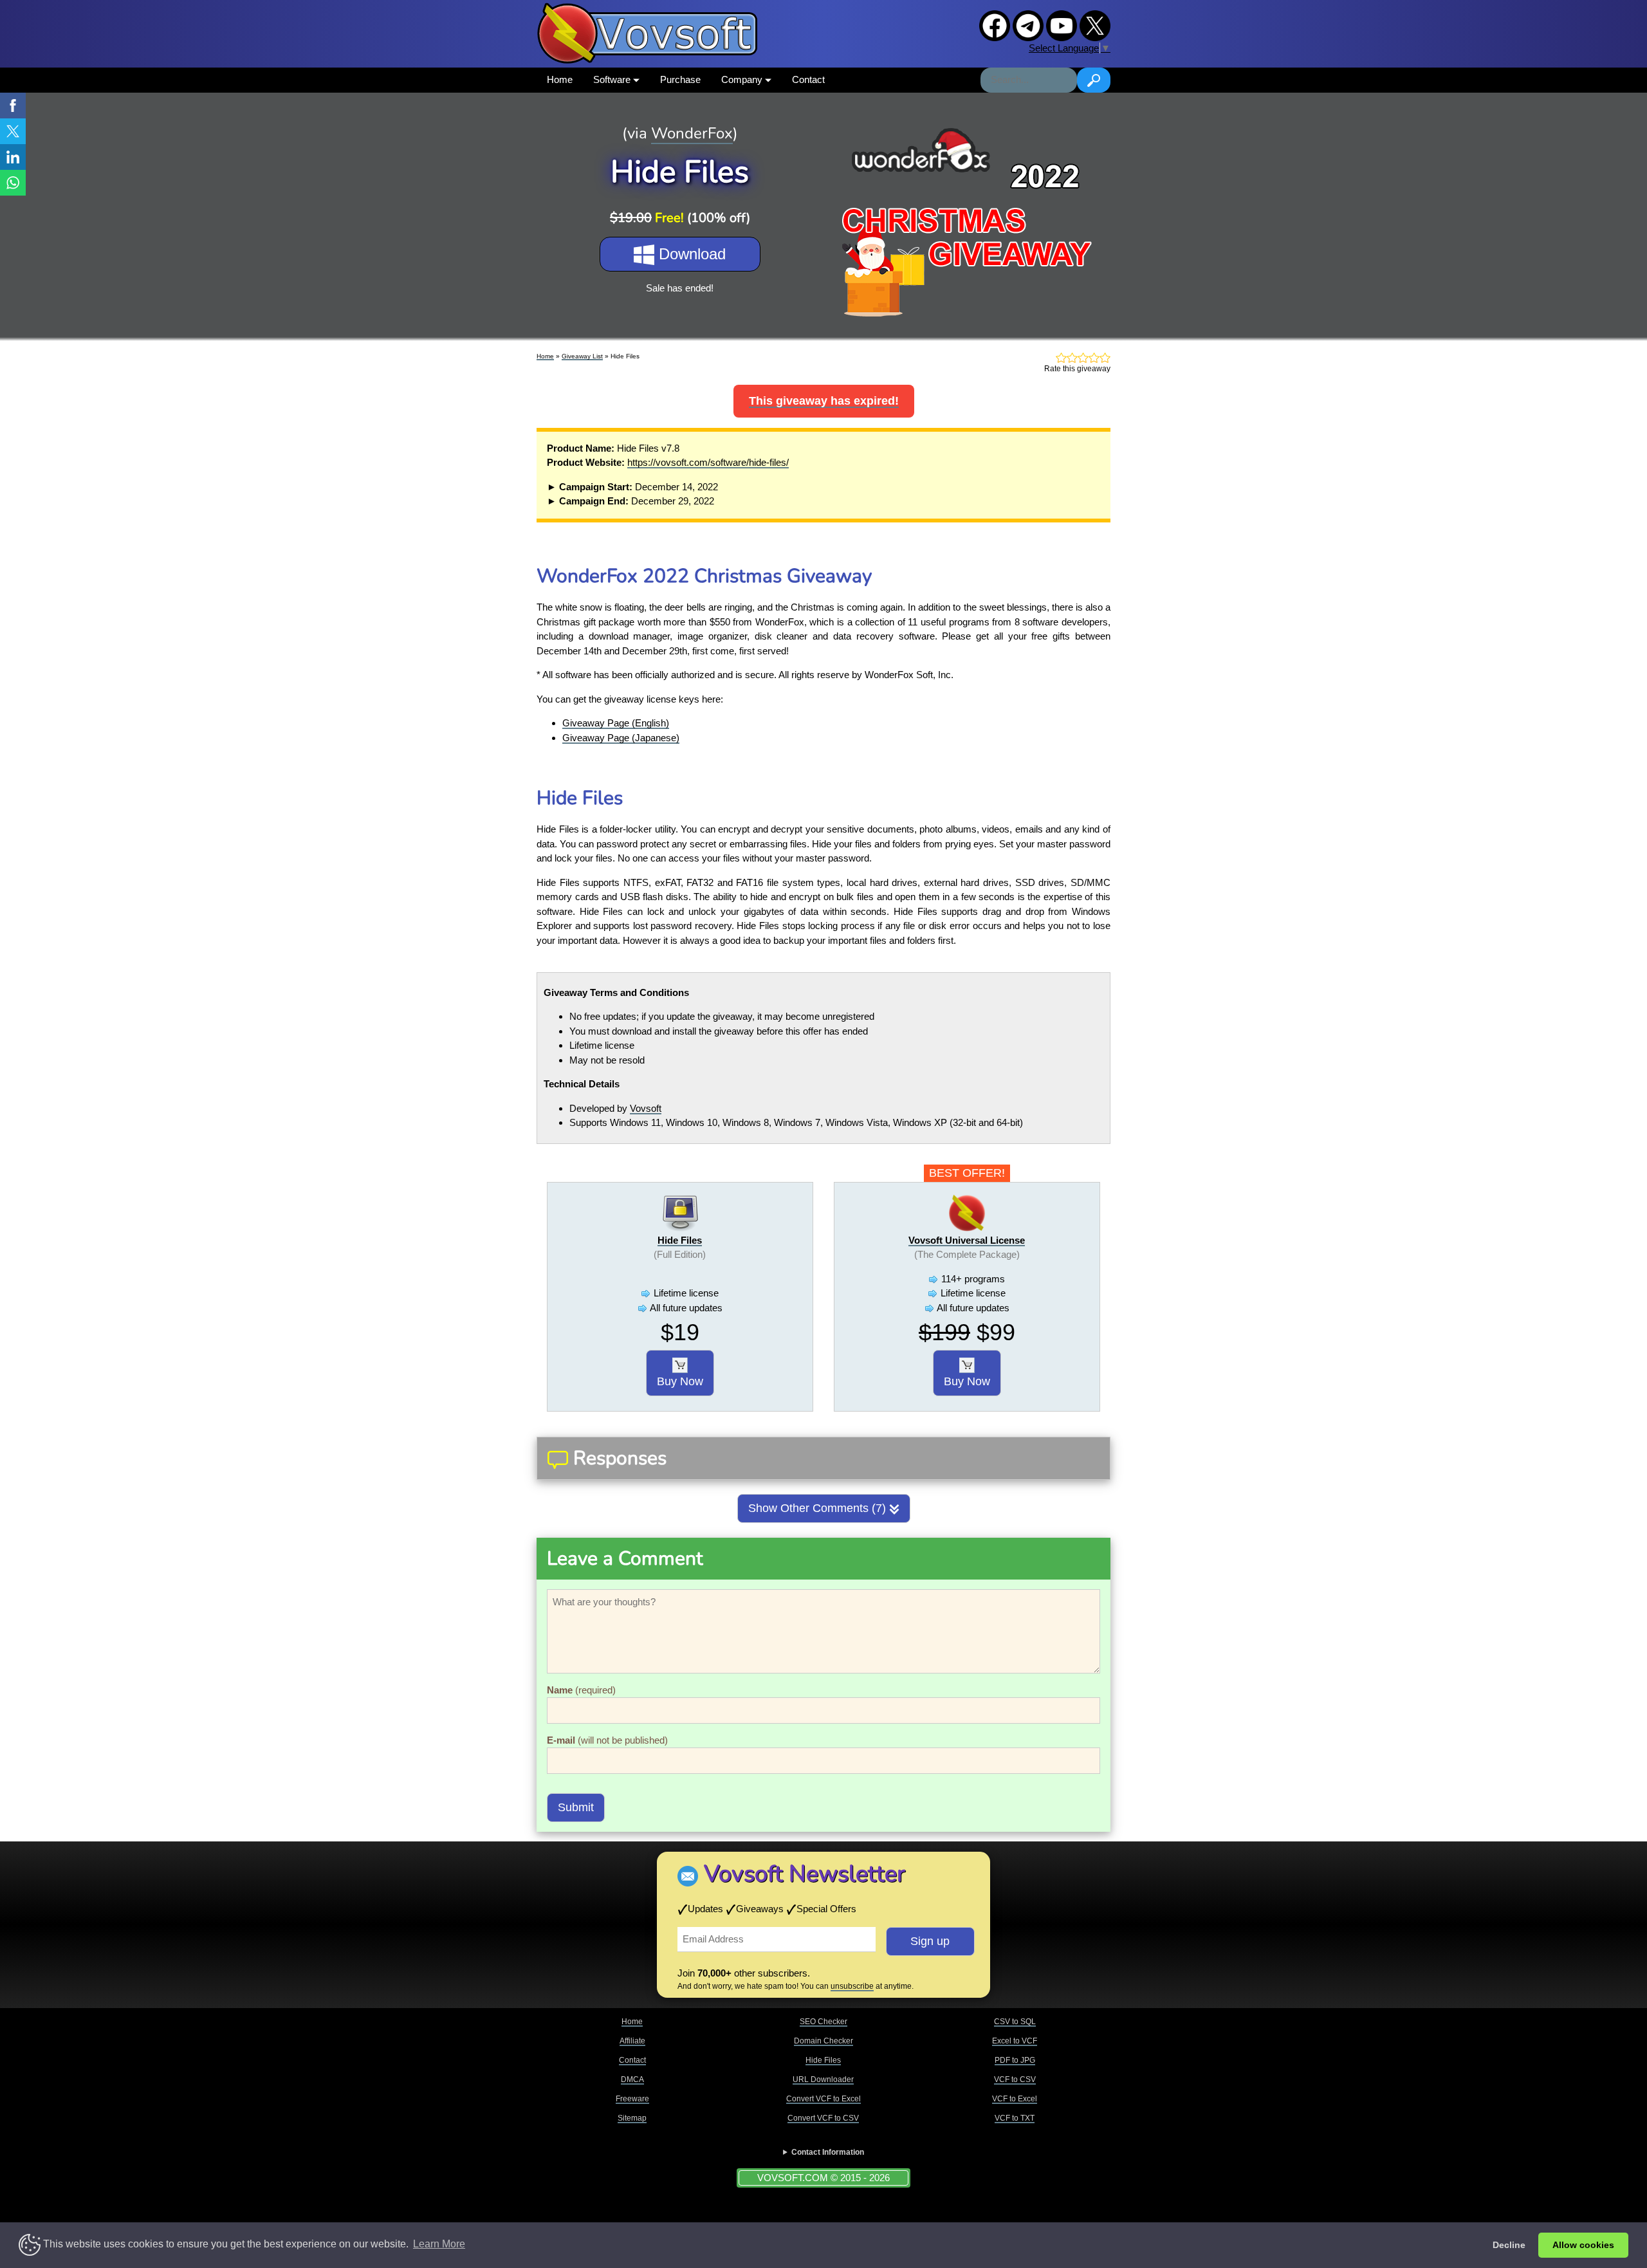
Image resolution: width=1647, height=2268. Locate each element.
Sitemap (632, 2118)
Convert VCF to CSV (823, 2118)
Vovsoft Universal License (967, 1240)
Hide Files (680, 1240)
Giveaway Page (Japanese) (621, 738)
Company (743, 79)
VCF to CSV (1015, 2079)
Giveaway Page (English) (616, 723)
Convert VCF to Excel (823, 2099)
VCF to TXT (1015, 2118)
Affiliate (632, 2041)
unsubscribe (852, 1986)
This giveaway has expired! (824, 401)
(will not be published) (607, 1740)
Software (613, 79)
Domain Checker (823, 2041)
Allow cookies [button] (1583, 2245)
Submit (576, 1807)
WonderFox (692, 133)
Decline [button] (1509, 2245)
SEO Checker (823, 2022)
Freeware (632, 2099)
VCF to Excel (1015, 2099)
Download (690, 254)
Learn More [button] (439, 2244)
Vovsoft (646, 1108)
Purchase (680, 79)
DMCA (632, 2079)
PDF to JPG (1015, 2060)
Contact (808, 79)
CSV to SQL (1015, 2022)
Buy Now (680, 1381)
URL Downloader (823, 2079)
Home (560, 79)
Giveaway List (582, 356)
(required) (581, 1690)
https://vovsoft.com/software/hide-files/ (708, 462)
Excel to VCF (1015, 2041)
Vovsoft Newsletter (805, 1874)
